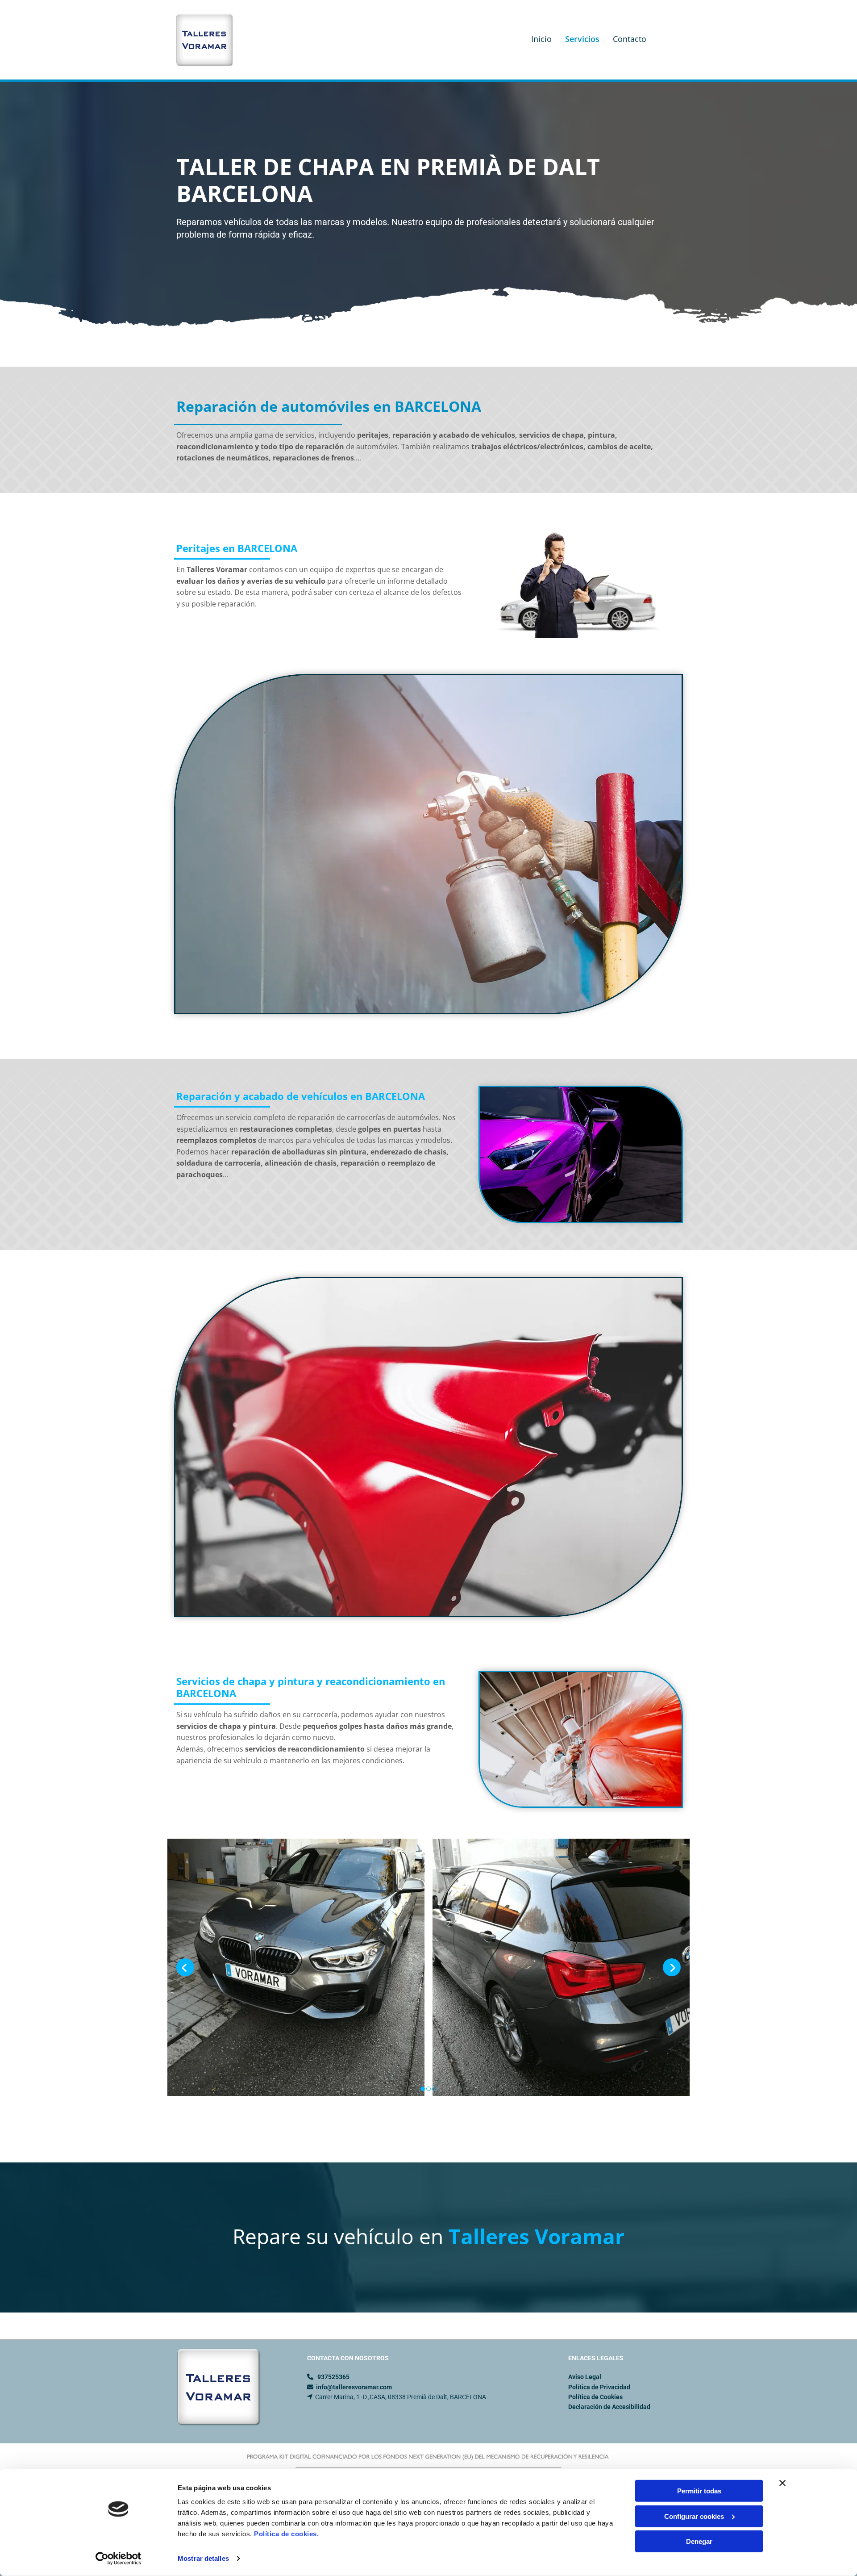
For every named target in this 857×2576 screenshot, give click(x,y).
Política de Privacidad (599, 2387)
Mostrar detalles (203, 2558)
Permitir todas (699, 2491)
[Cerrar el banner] (782, 2483)
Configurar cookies (694, 2516)
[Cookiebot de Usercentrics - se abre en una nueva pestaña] (119, 2559)
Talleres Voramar (537, 2236)
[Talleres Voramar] (211, 40)
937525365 (333, 2377)
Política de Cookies (595, 2397)
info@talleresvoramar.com (354, 2387)
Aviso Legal (585, 2377)
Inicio (541, 39)
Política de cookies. (286, 2534)
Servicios (582, 39)
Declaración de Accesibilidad (609, 2407)
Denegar (699, 2541)
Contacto (630, 39)
